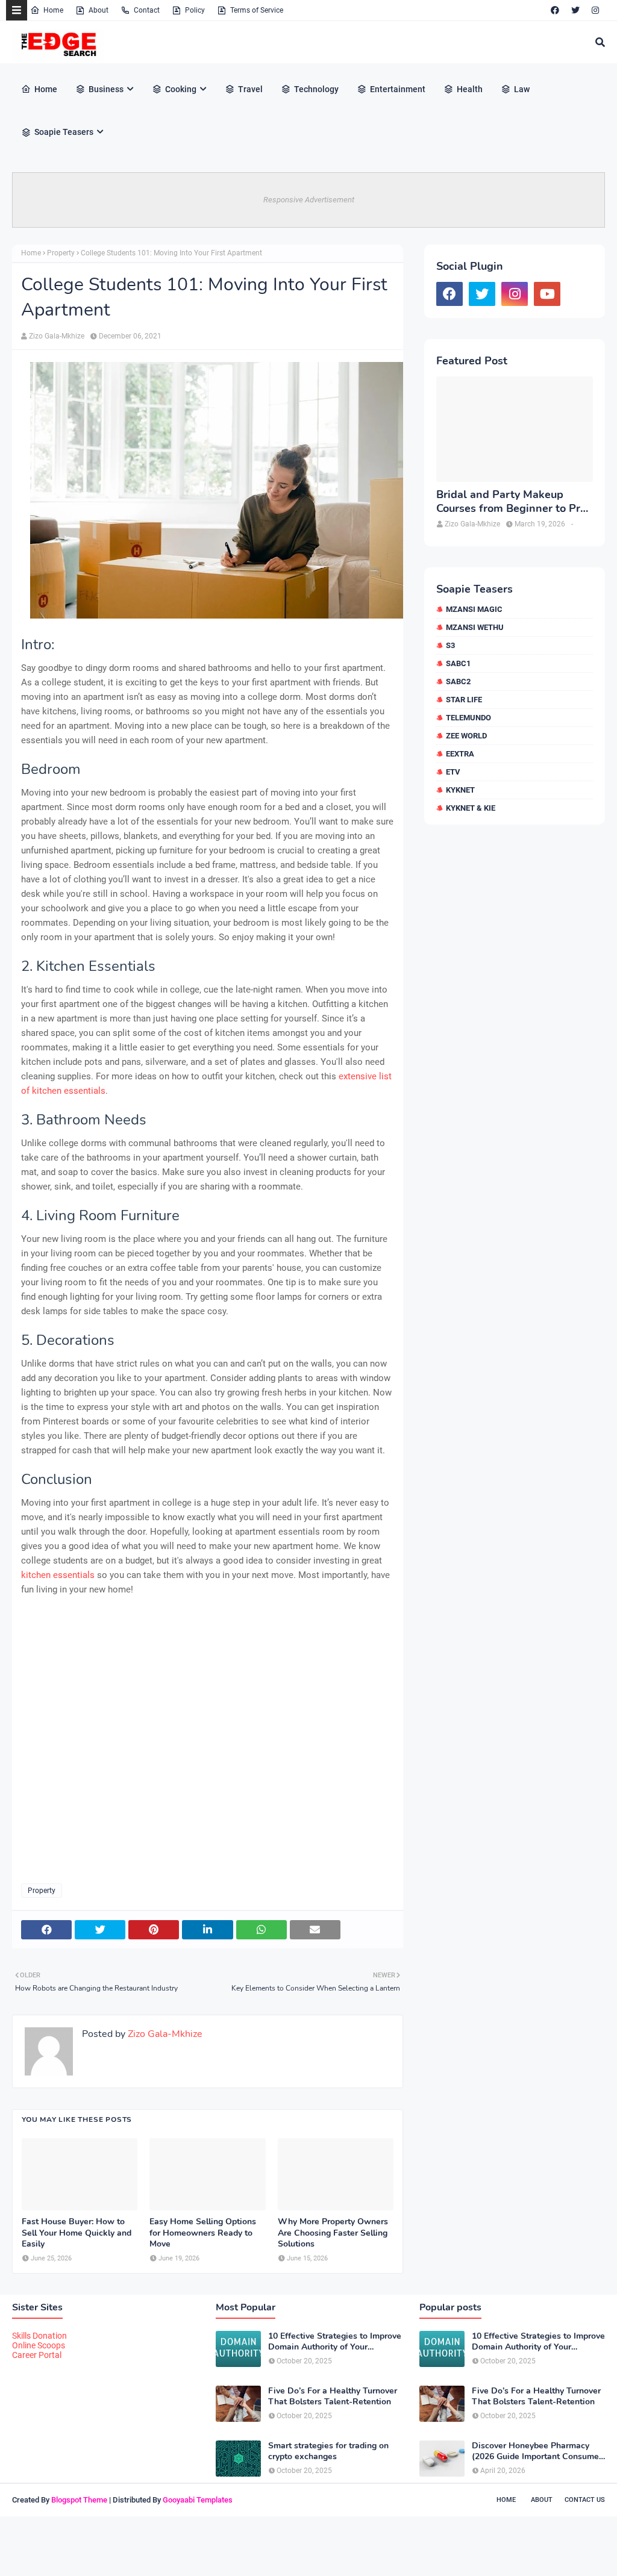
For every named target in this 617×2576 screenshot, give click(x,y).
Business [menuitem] (106, 89)
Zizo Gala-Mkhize (57, 336)
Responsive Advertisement (309, 200)
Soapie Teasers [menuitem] (64, 132)
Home (53, 10)
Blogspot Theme (79, 2500)
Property (61, 253)
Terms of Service (257, 10)
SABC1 (458, 663)
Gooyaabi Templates (198, 2500)
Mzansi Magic (474, 609)
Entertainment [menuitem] (398, 89)
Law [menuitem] (522, 89)
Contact (147, 10)
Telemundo (468, 718)
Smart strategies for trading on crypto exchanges (328, 2451)
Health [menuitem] (470, 89)
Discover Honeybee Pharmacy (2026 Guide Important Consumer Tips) (537, 2451)
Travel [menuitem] (250, 89)
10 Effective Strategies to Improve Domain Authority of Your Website (335, 2342)
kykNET (460, 790)
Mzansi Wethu (475, 627)
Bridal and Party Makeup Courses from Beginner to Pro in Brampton (511, 502)
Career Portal (37, 2355)
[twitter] (575, 10)
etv (453, 772)
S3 (450, 645)
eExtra (460, 754)
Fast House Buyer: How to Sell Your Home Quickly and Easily (77, 2233)
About (99, 10)
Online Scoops (39, 2345)
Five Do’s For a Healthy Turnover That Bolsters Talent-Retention (333, 2397)
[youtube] (547, 294)
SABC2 (458, 681)
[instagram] (595, 10)
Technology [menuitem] (316, 89)
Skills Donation (39, 2336)
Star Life (464, 700)
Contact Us (585, 2500)
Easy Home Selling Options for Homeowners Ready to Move (203, 2233)
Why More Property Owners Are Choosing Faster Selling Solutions (333, 2233)
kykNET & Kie (471, 808)
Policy (195, 10)
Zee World (466, 736)
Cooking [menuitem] (181, 89)
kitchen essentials (58, 1575)
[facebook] (555, 10)
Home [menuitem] (46, 89)
